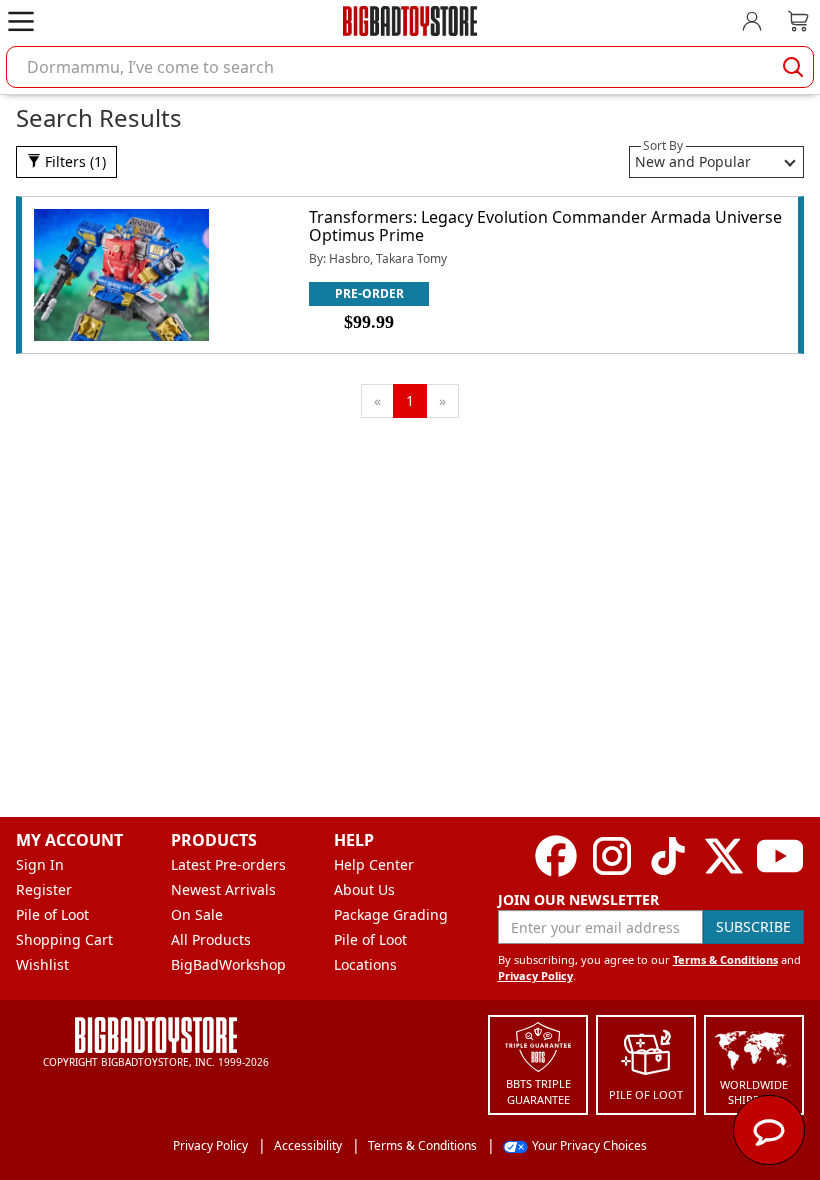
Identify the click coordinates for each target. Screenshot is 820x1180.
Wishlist (42, 964)
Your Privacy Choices (589, 1145)
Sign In (40, 864)
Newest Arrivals (223, 889)
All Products (211, 939)
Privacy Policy (535, 975)
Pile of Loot (52, 914)
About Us (364, 889)
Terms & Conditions (725, 959)
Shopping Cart (64, 939)
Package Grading (391, 914)
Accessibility (308, 1145)
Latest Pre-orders (228, 864)
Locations (365, 964)
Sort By (663, 145)
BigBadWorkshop (228, 964)
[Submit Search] (793, 67)
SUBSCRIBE (753, 926)
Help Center (374, 864)
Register (44, 889)
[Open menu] (21, 21)
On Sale (197, 914)
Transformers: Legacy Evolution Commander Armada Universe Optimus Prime (545, 226)
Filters (73, 161)
